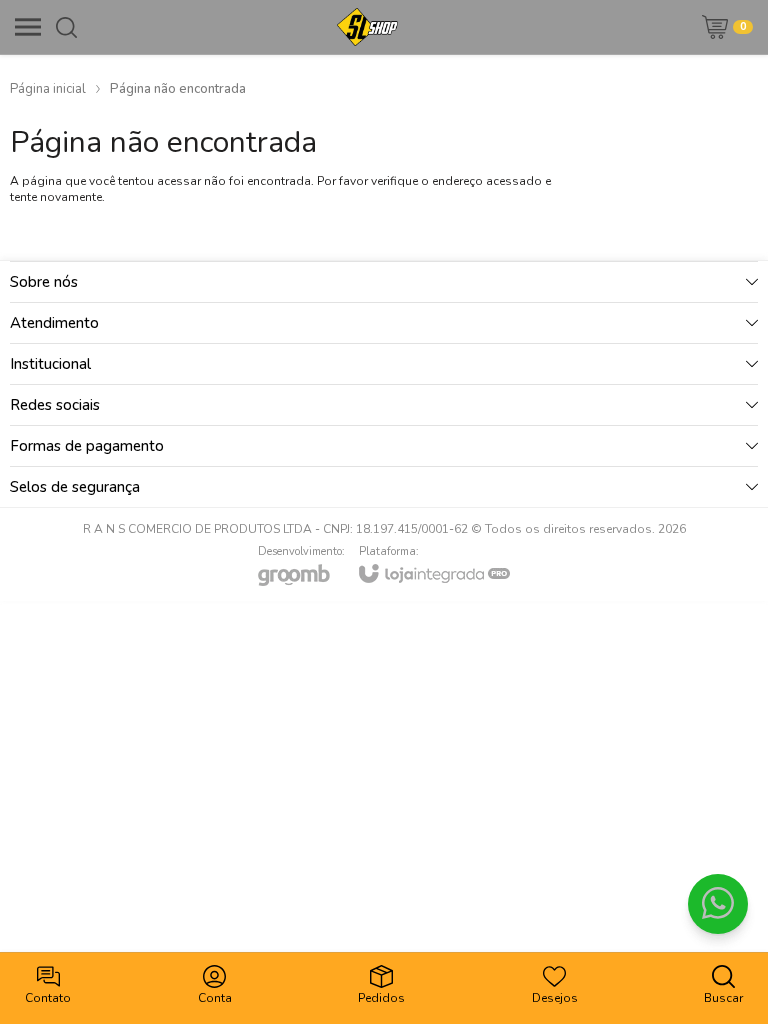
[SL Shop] (367, 27)
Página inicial (48, 89)
